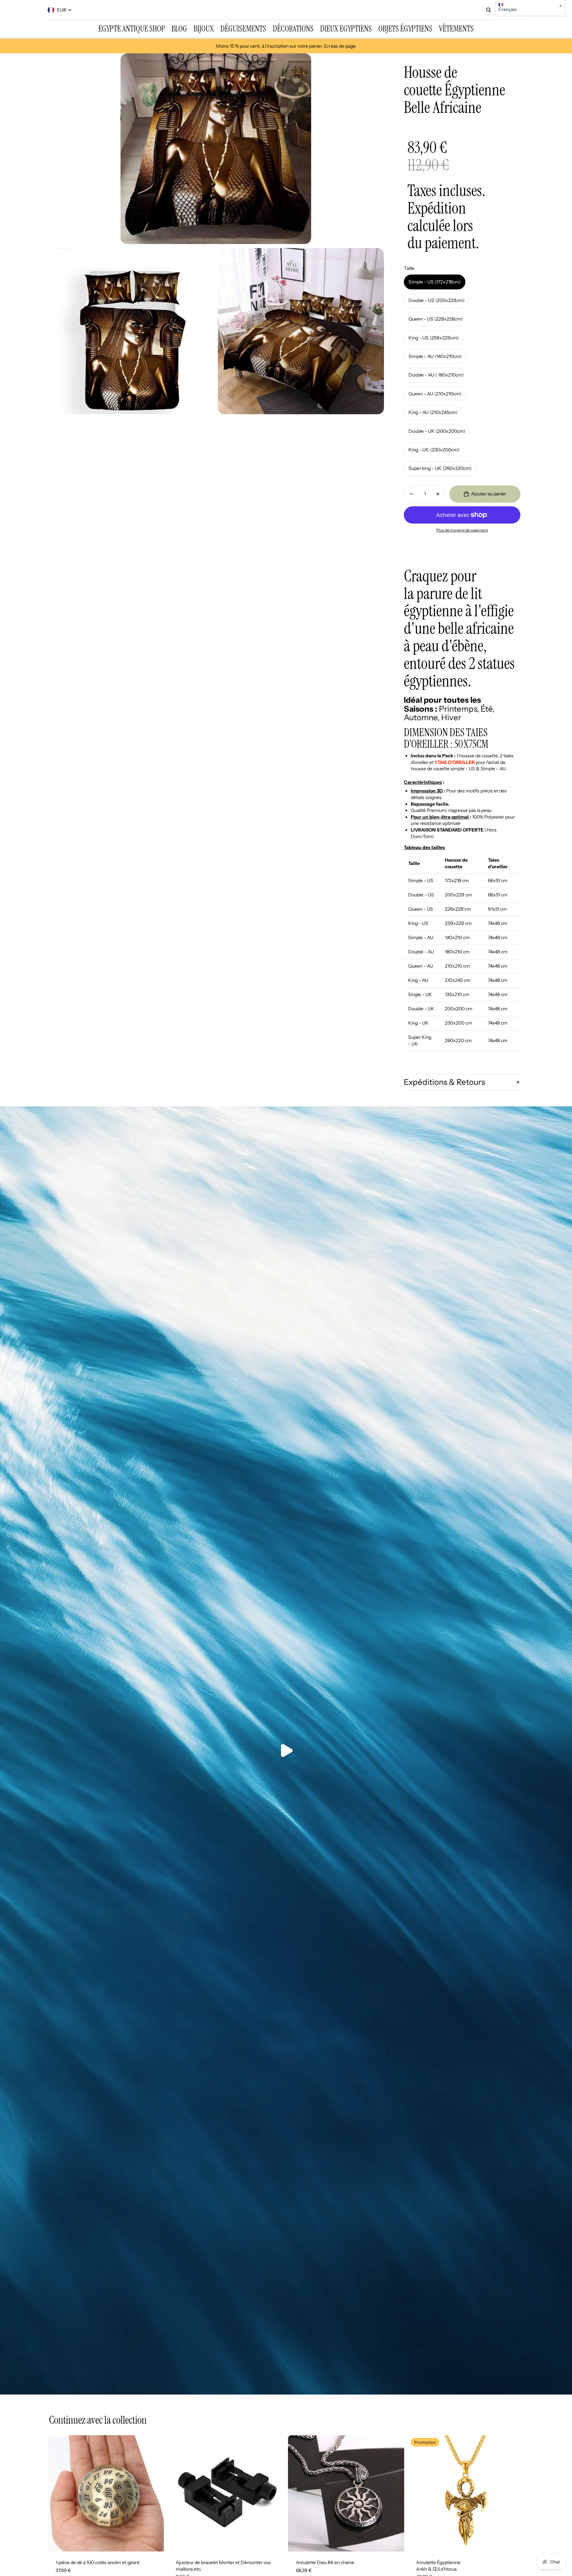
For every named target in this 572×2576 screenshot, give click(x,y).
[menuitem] (132, 29)
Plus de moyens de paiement (462, 530)
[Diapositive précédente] (58, 2493)
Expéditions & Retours (444, 1082)
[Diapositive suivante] (154, 2493)
